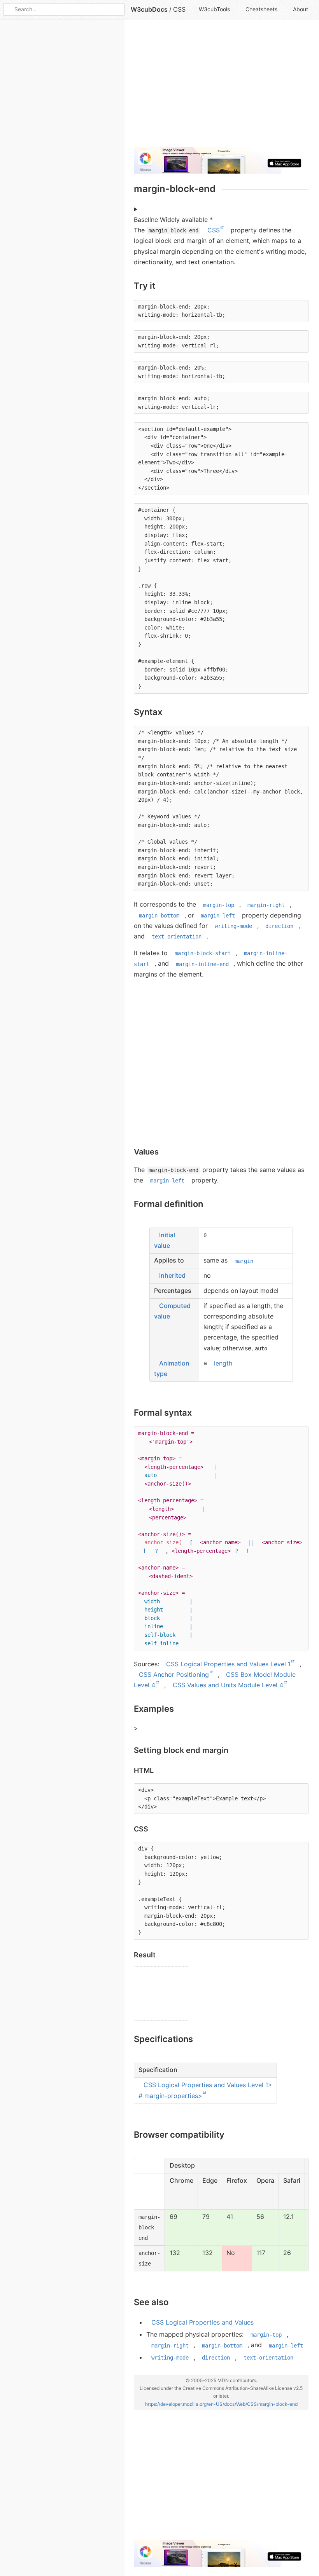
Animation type (172, 1368)
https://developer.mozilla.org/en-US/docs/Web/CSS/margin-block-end (221, 2404)
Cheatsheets (261, 9)
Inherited (172, 1275)
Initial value (165, 1240)
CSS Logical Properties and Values (202, 2322)
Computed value (172, 1311)
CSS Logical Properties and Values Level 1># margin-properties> (205, 2090)
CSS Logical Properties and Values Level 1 (228, 1664)
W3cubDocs (149, 9)
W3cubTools (214, 9)
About (301, 9)
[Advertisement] (221, 86)
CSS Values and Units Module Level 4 (228, 1685)
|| (251, 1542)
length (223, 1363)
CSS (179, 9)
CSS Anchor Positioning (174, 1674)
